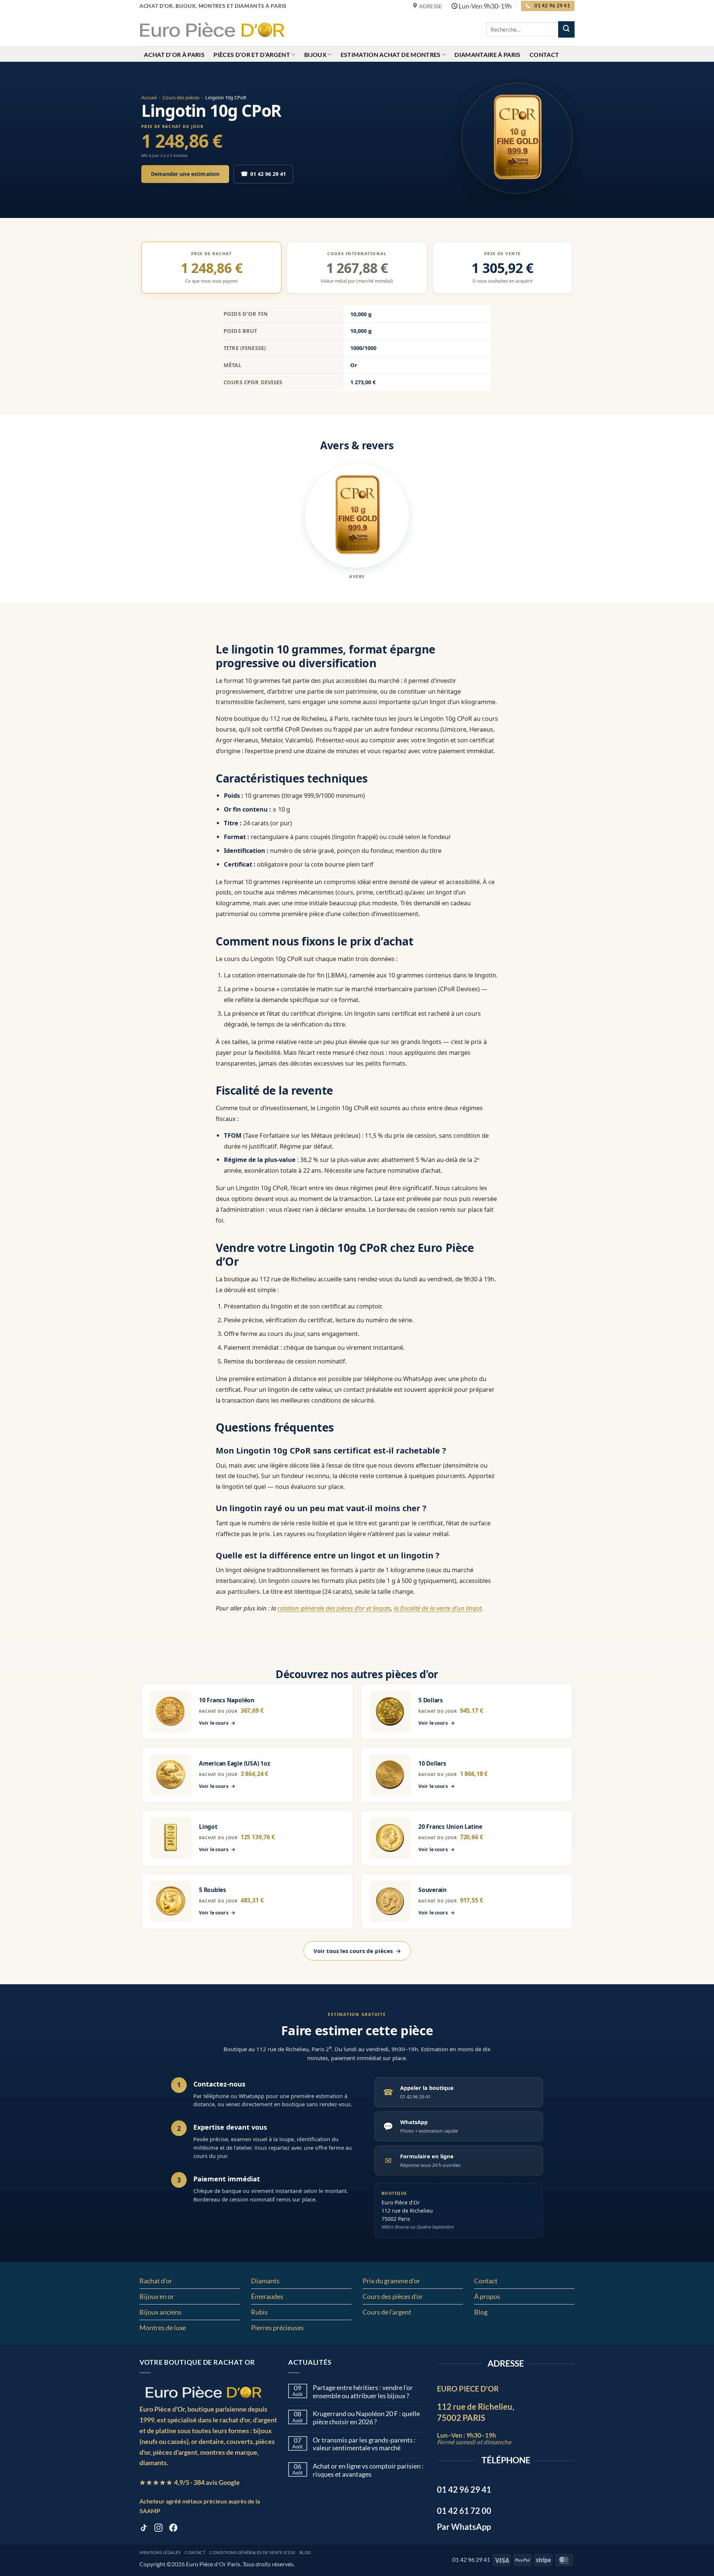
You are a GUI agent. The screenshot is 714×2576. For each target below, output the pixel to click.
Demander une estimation (185, 174)
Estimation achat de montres (391, 54)
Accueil (149, 97)
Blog (481, 2312)
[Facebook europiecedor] (173, 2529)
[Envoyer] (566, 29)
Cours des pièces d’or (393, 2296)
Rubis (259, 2312)
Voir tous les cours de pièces (357, 1951)
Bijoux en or (157, 2296)
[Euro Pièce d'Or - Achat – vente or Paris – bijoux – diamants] (212, 29)
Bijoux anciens (160, 2312)
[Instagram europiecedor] (158, 2529)
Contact (544, 54)
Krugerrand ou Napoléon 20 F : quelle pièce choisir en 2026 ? (366, 2418)
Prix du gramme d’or (391, 2281)
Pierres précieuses (277, 2328)
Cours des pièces (181, 97)
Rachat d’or (156, 2281)
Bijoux (315, 54)
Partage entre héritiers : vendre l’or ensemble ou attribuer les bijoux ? (363, 2392)
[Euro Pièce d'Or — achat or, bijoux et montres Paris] (203, 2392)
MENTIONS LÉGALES (160, 2553)
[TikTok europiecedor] (144, 2529)
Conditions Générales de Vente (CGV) (252, 2553)
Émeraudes (267, 2296)
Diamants (265, 2281)
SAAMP (150, 2511)
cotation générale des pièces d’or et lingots (334, 1608)
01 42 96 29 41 (263, 174)
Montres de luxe (163, 2328)
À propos (487, 2296)
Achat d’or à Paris (174, 54)
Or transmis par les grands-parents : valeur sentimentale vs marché (364, 2444)
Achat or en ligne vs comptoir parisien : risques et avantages (368, 2470)
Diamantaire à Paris (487, 54)
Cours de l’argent (387, 2312)
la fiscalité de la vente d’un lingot (438, 1608)
